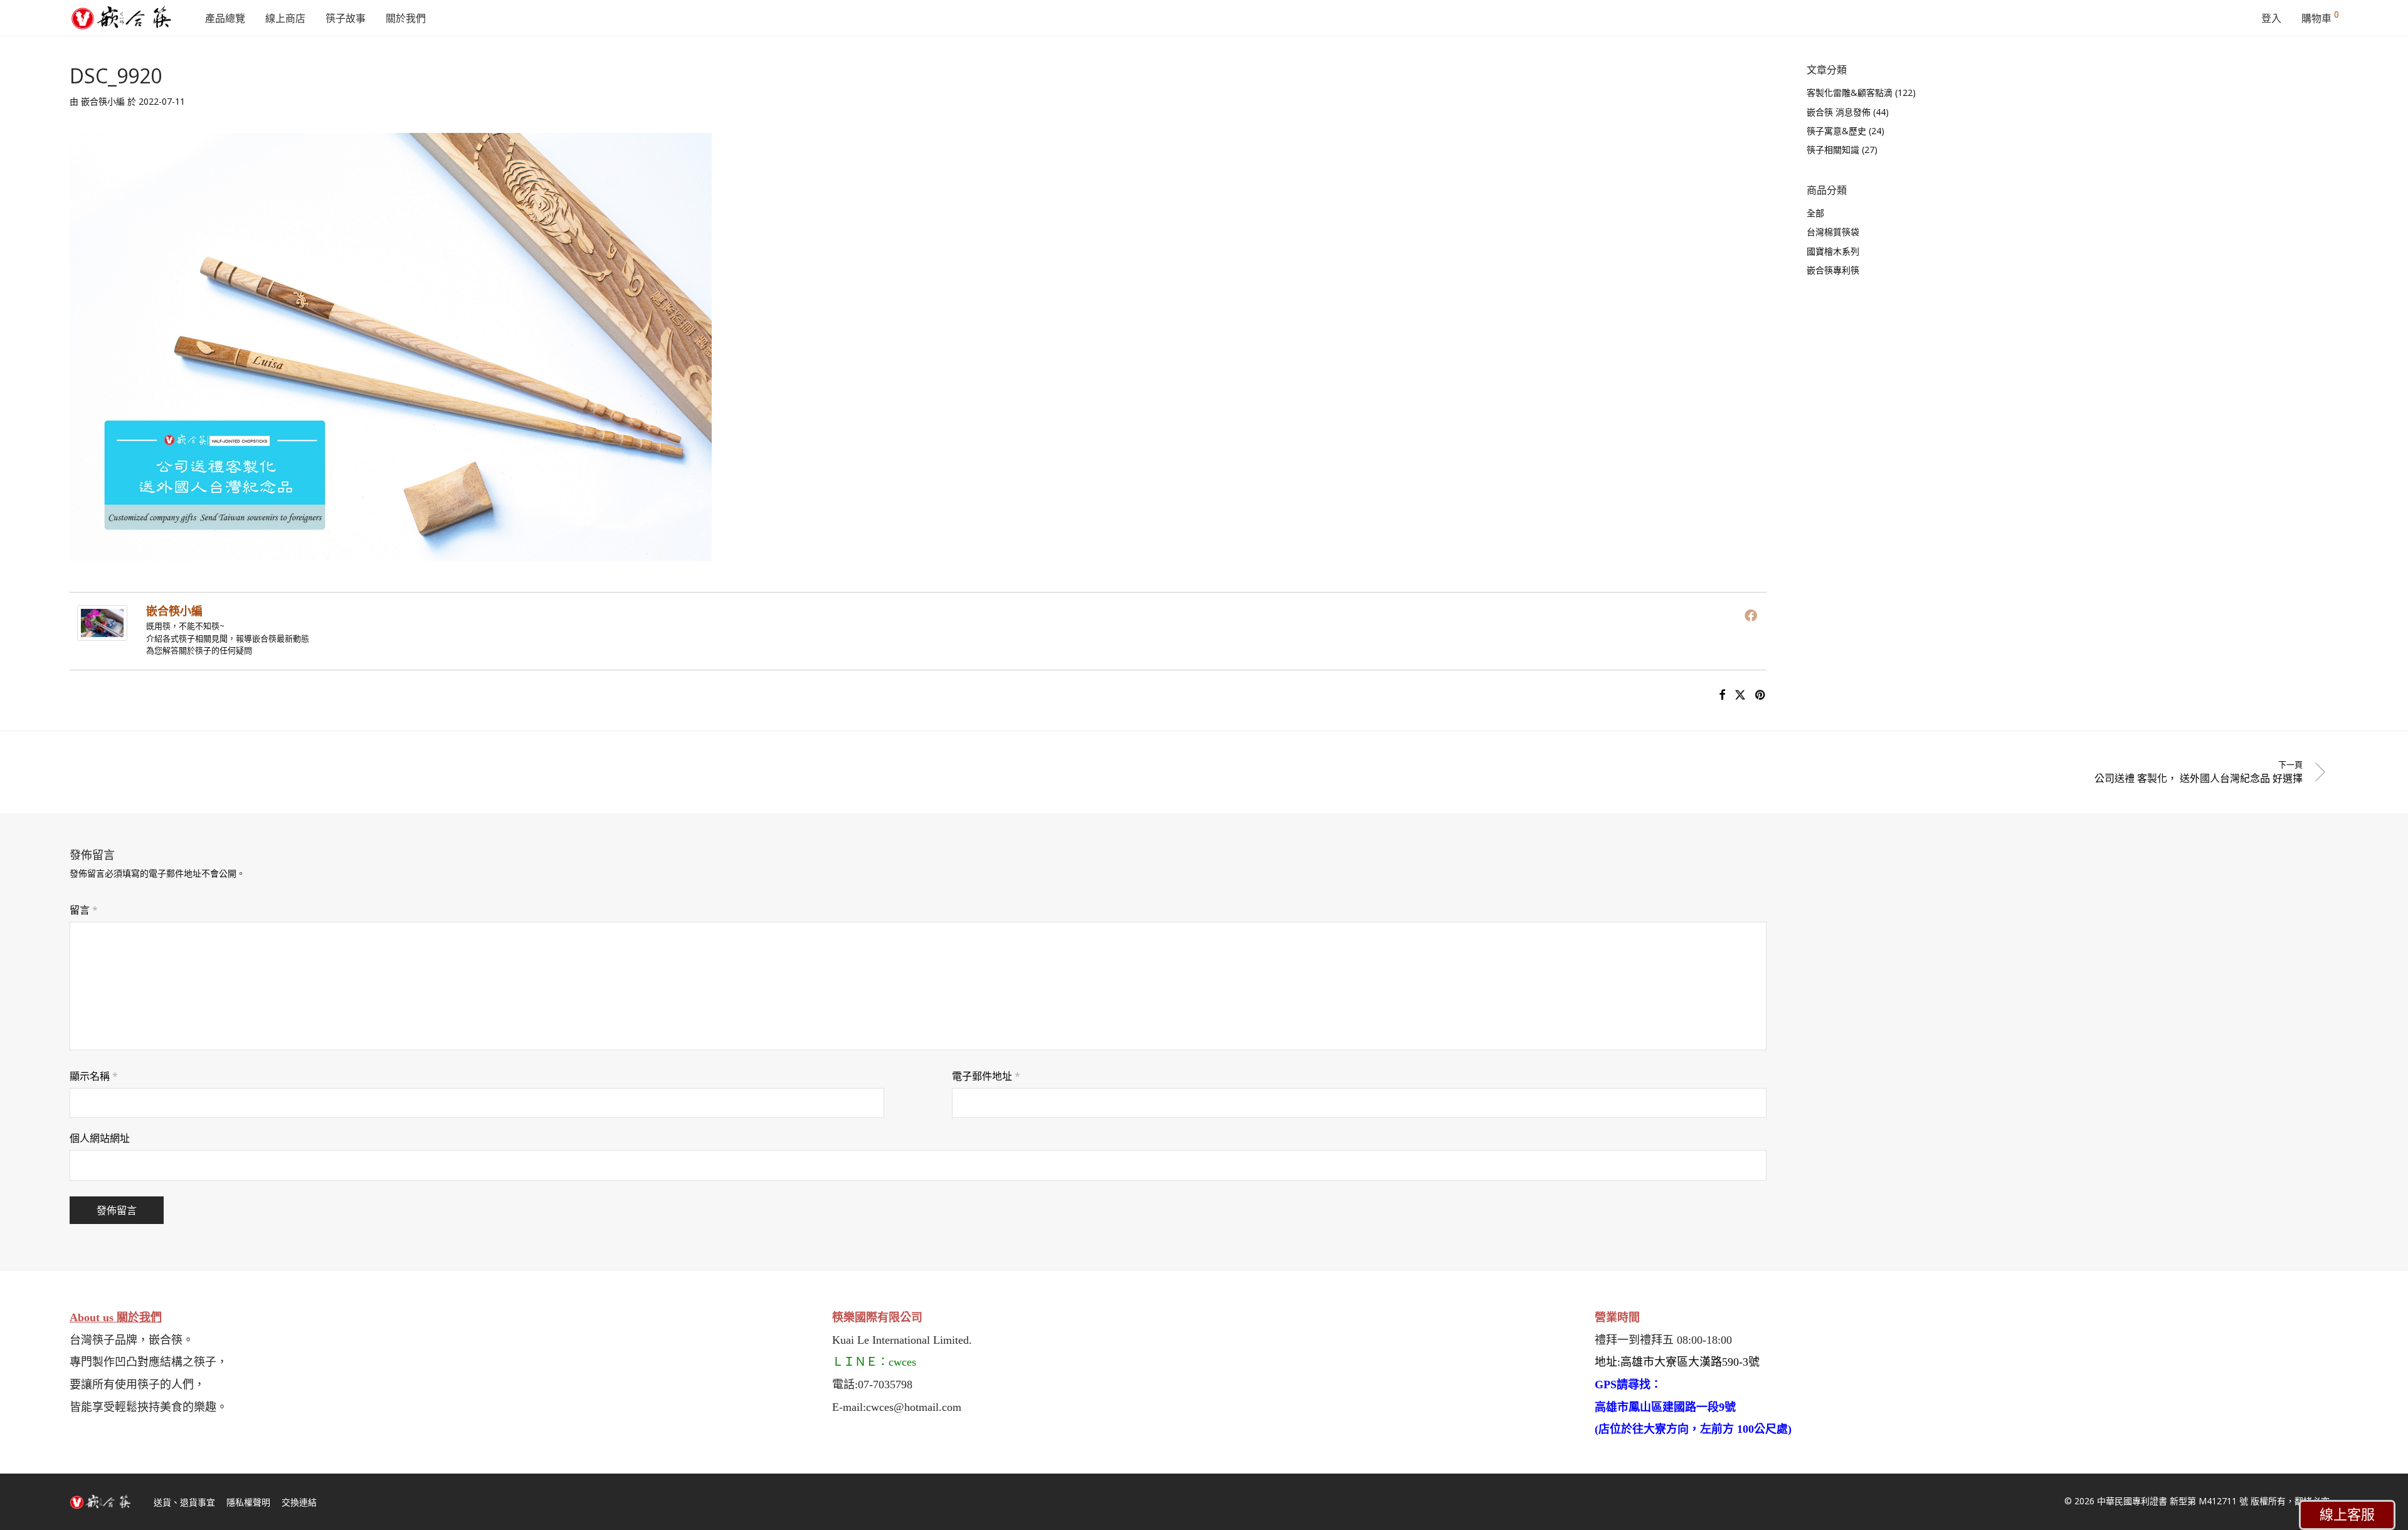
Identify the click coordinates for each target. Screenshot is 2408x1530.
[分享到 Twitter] (1740, 695)
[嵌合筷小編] (102, 632)
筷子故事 (346, 18)
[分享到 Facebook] (1722, 695)
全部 (1815, 213)
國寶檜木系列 (1833, 251)
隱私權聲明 (248, 1502)
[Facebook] (1751, 615)
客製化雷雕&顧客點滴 (1850, 92)
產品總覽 (225, 18)
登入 (2271, 18)
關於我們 (406, 18)
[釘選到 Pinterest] (1761, 695)
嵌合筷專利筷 (1833, 270)
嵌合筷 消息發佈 (1839, 112)
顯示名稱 (94, 1076)
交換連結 (299, 1502)
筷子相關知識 (1833, 150)
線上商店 (285, 18)
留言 (84, 910)
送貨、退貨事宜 (184, 1502)
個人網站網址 (100, 1138)
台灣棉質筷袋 (1833, 232)
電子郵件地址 (986, 1076)
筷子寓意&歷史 (1836, 131)
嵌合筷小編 (103, 101)
